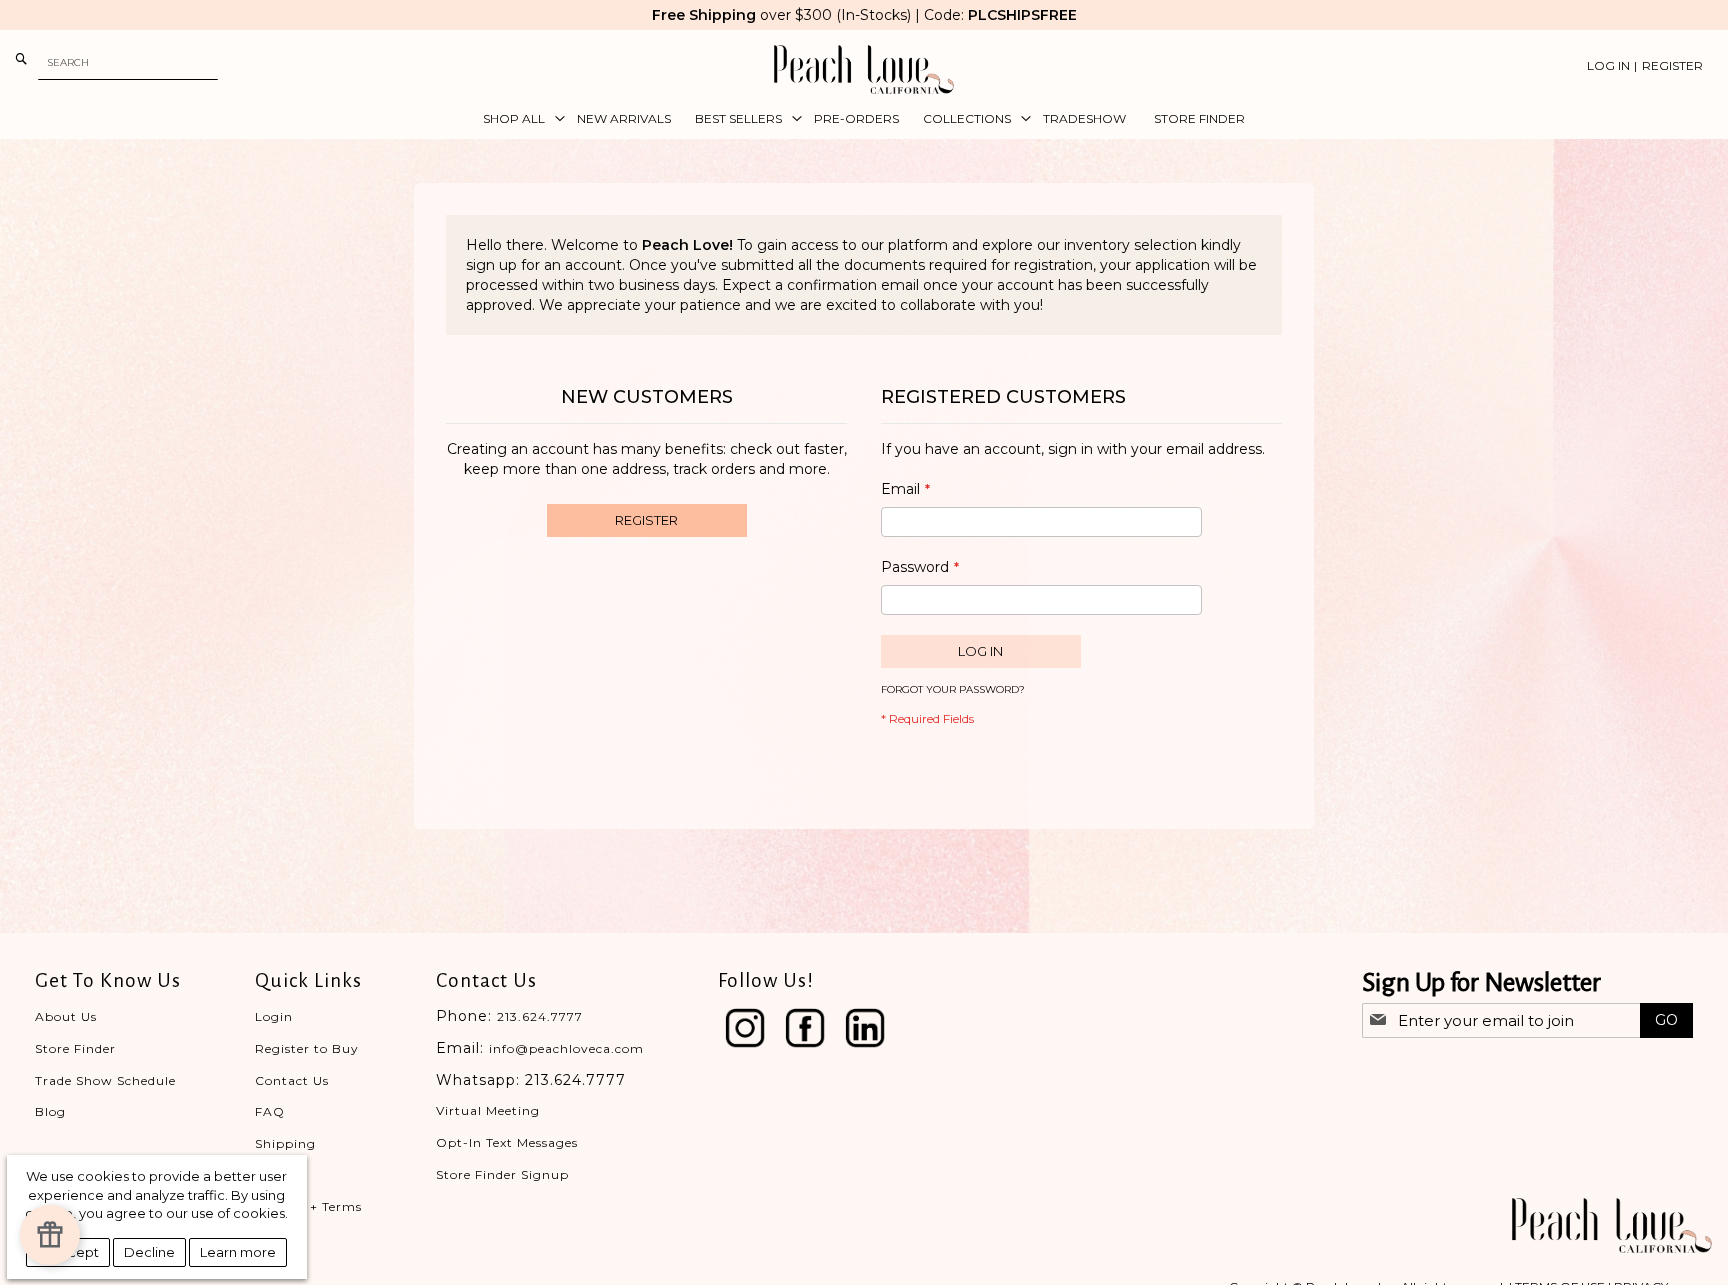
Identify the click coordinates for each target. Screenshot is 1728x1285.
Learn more (238, 1252)
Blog (50, 1111)
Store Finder (75, 1048)
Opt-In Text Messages (507, 1142)
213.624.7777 (540, 1016)
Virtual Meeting (488, 1110)
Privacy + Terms (308, 1206)
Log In (1608, 65)
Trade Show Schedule (105, 1080)
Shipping (285, 1143)
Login (274, 1016)
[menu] (864, 119)
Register (1672, 65)
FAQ (270, 1111)
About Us (66, 1016)
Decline (149, 1252)
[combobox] (128, 62)
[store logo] (864, 69)
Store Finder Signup (502, 1174)
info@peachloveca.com (566, 1048)
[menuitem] (518, 119)
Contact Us (292, 1080)
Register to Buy (307, 1048)
